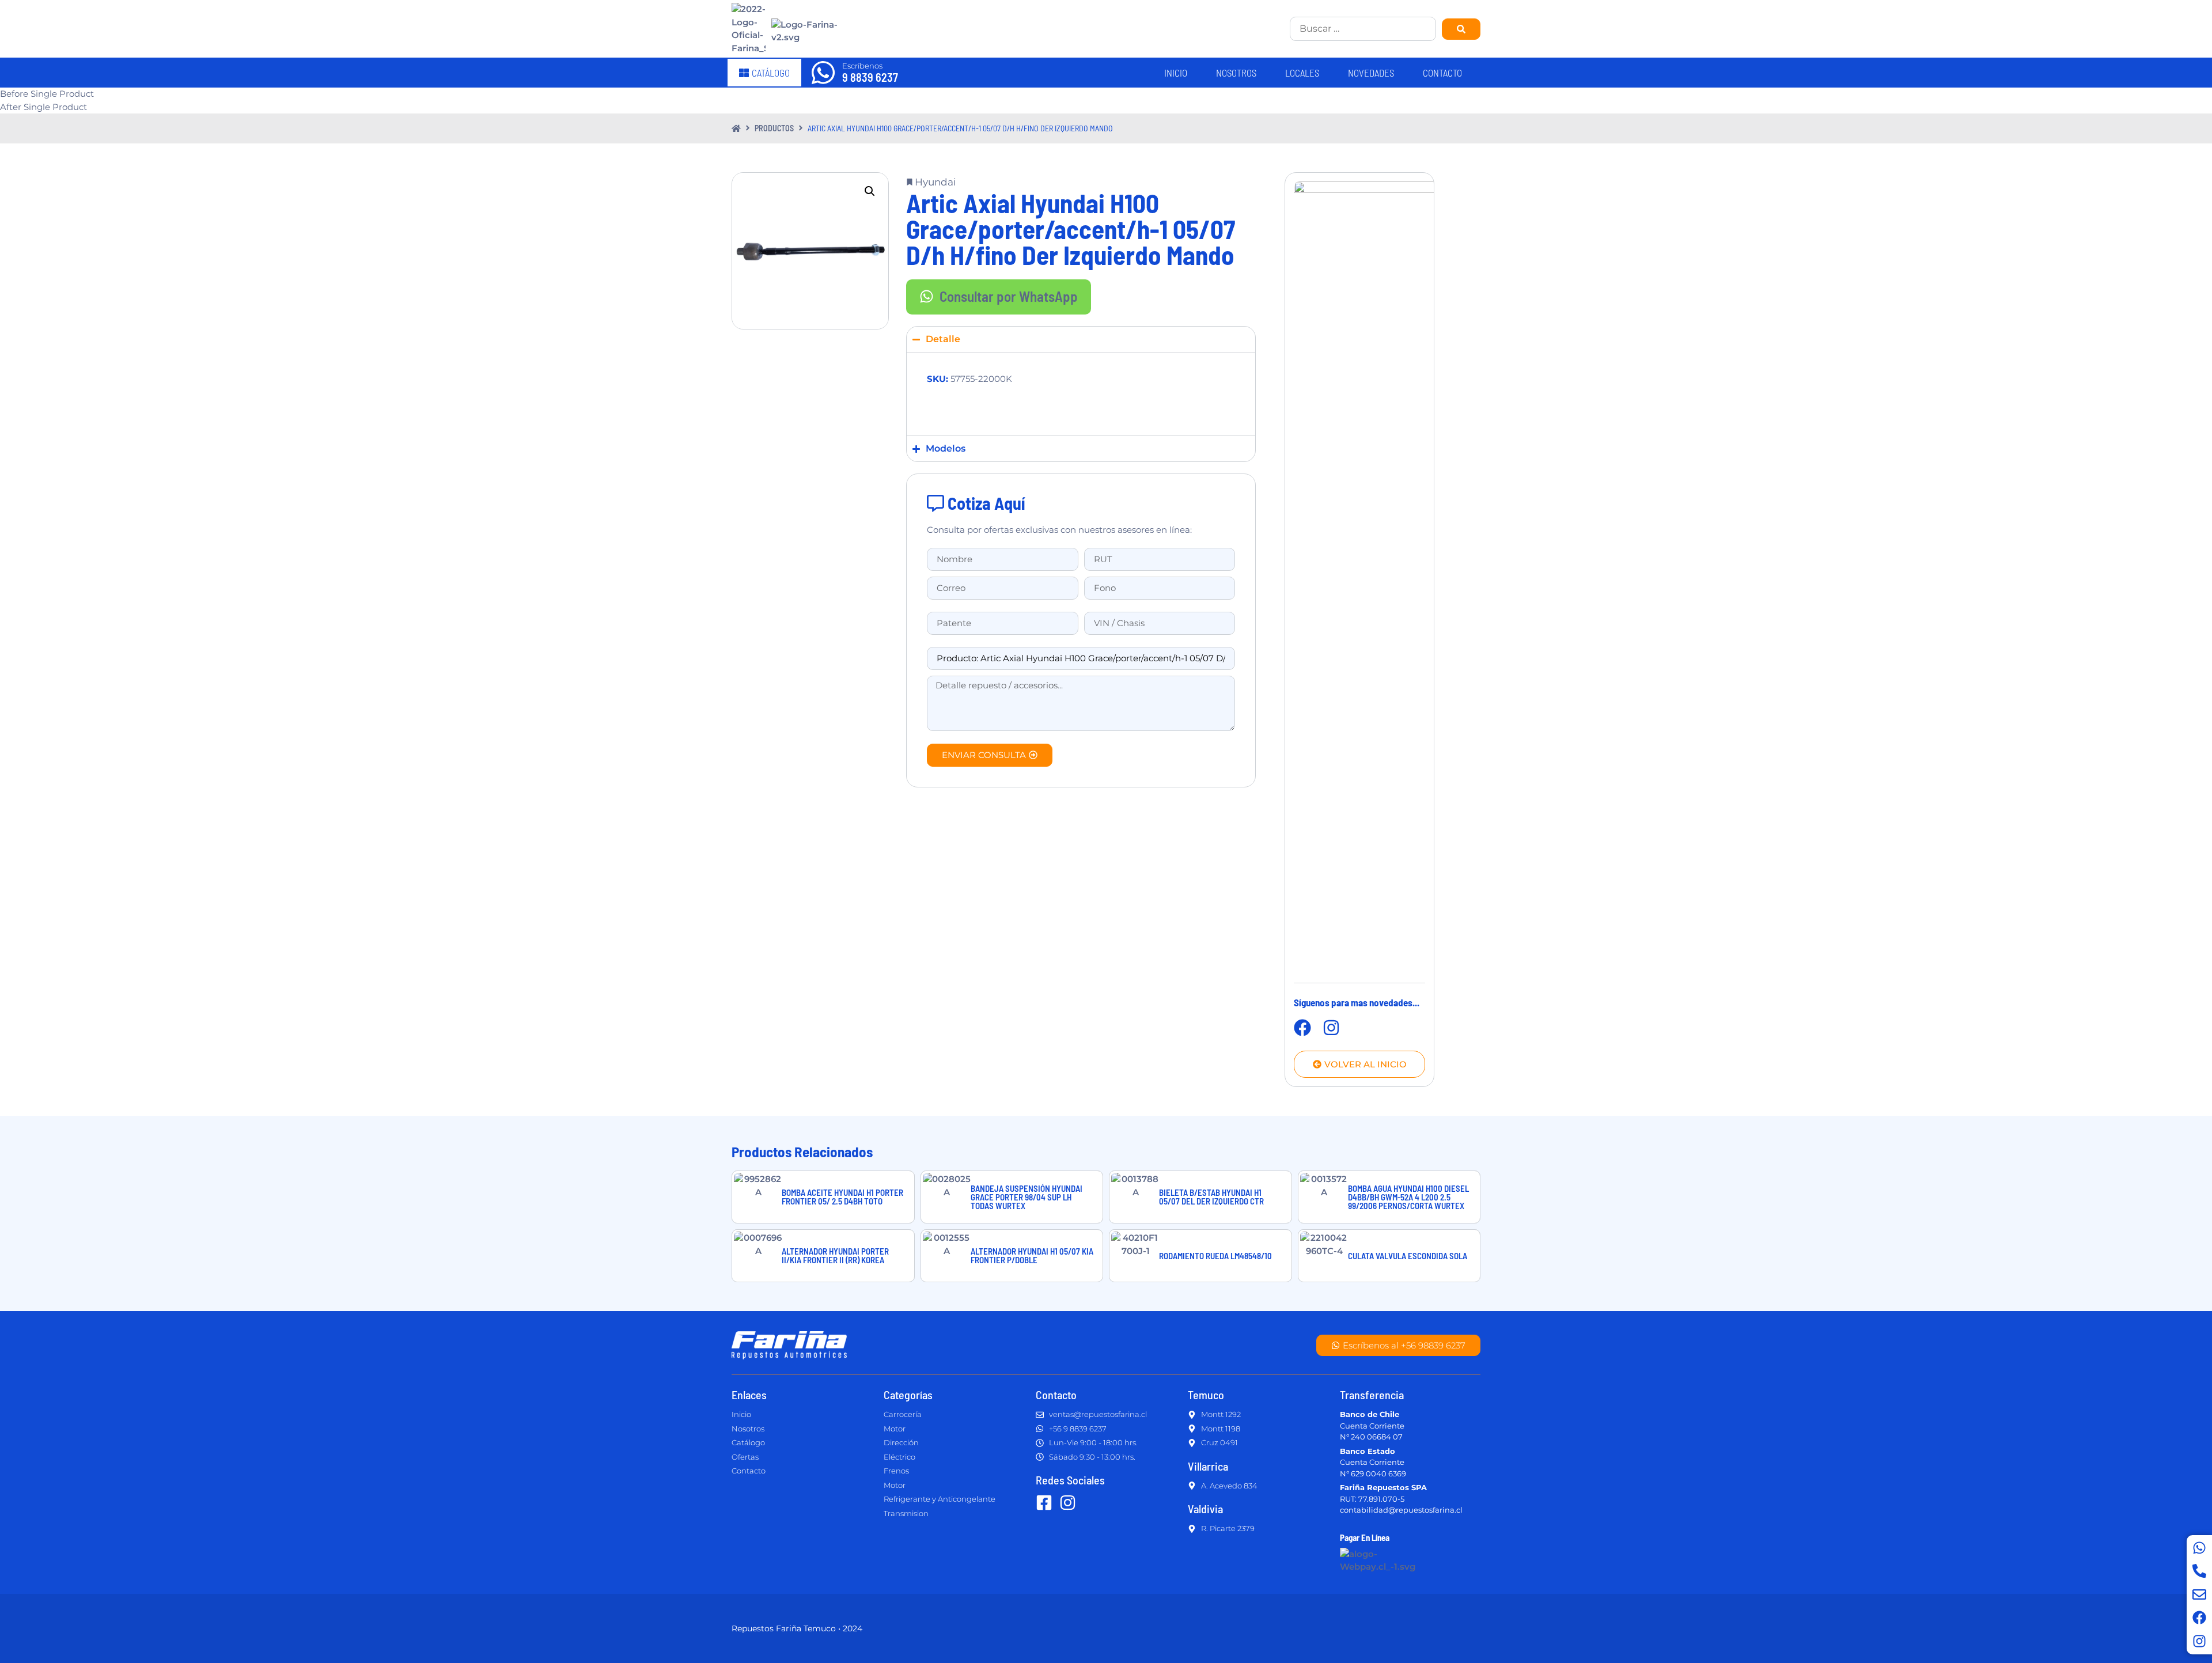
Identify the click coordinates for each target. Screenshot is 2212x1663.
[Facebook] (2199, 1617)
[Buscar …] (1363, 29)
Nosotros (1236, 73)
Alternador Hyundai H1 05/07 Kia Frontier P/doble (1032, 1255)
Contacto (1442, 73)
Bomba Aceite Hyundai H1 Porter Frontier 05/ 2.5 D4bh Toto (842, 1197)
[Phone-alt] (2199, 1571)
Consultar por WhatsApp (1009, 296)
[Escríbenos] (823, 73)
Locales (1302, 73)
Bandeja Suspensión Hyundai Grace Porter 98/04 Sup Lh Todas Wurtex (1027, 1197)
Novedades (1371, 73)
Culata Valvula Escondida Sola (1408, 1256)
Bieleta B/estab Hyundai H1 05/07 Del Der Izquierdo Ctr (1211, 1197)
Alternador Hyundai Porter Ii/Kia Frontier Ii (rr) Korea (835, 1255)
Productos (774, 128)
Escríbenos (862, 66)
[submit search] (1461, 29)
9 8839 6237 (870, 77)
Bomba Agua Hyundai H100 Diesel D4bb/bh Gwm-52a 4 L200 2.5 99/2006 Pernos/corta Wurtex (1408, 1197)
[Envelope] (2199, 1594)
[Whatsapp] (2199, 1548)
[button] (870, 191)
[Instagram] (2199, 1641)
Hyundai (935, 182)
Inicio (1176, 73)
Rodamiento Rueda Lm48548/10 (1215, 1256)
